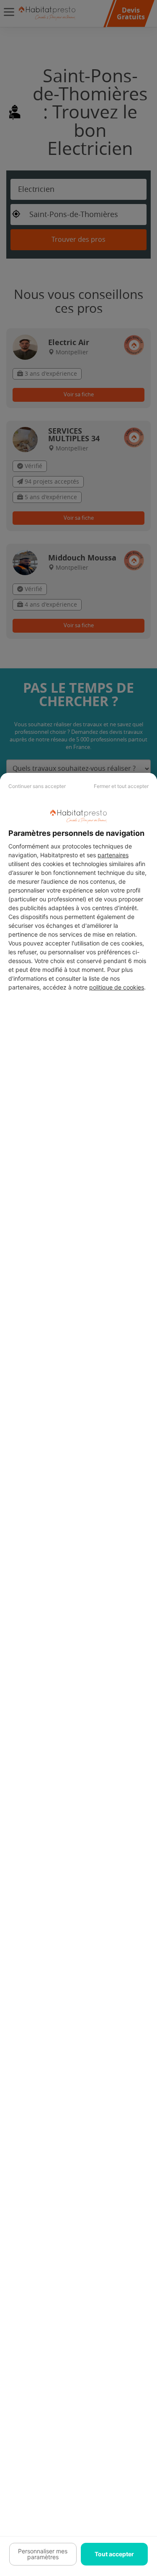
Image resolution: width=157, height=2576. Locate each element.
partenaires (113, 855)
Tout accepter (114, 2554)
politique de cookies (117, 987)
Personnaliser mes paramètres (43, 2554)
